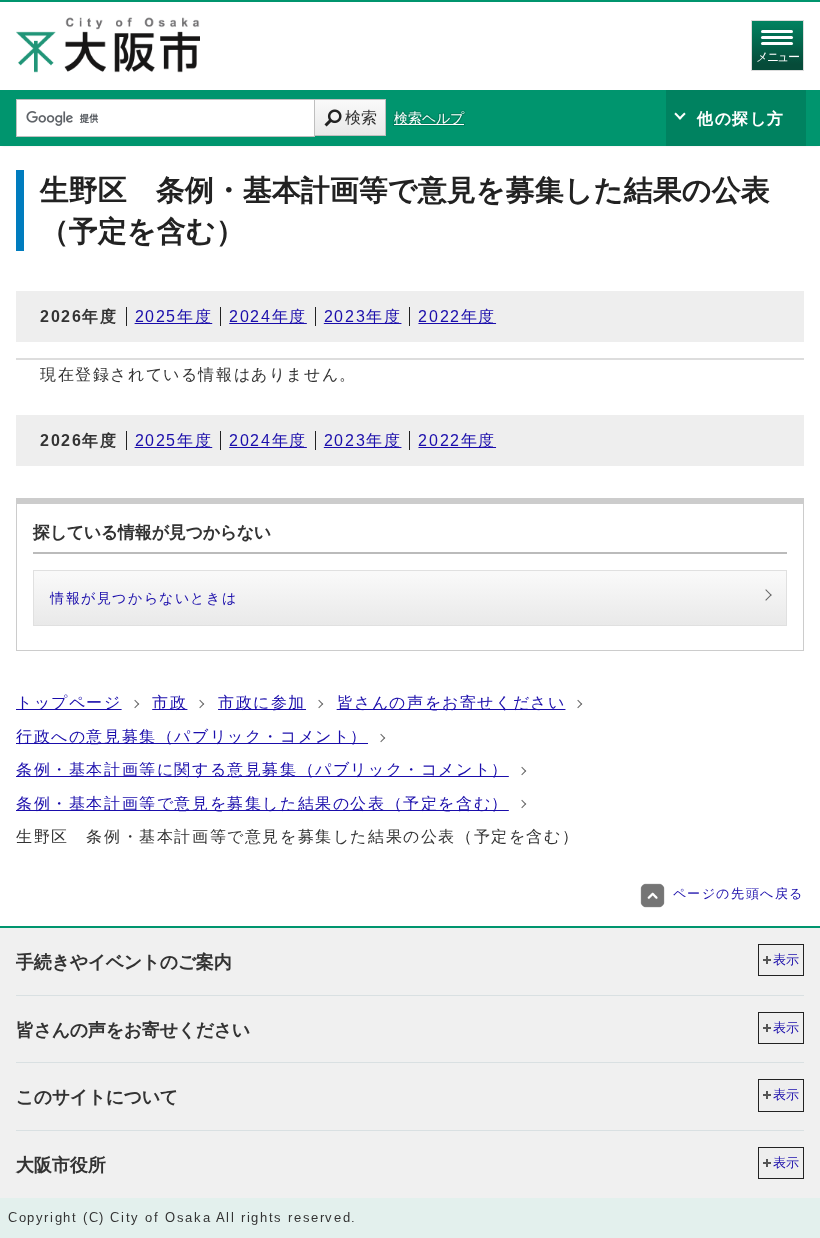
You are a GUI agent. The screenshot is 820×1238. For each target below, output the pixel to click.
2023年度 (363, 316)
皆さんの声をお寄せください (451, 702)
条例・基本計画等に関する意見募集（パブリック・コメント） (262, 769)
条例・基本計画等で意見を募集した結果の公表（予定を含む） (262, 803)
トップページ (69, 702)
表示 (786, 959)
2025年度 (174, 316)
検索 (361, 117)
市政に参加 (262, 702)
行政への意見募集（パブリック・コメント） (192, 736)
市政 (169, 702)
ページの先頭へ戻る (738, 893)
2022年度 (457, 316)
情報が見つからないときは (143, 598)
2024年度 (268, 316)
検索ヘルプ (429, 118)
